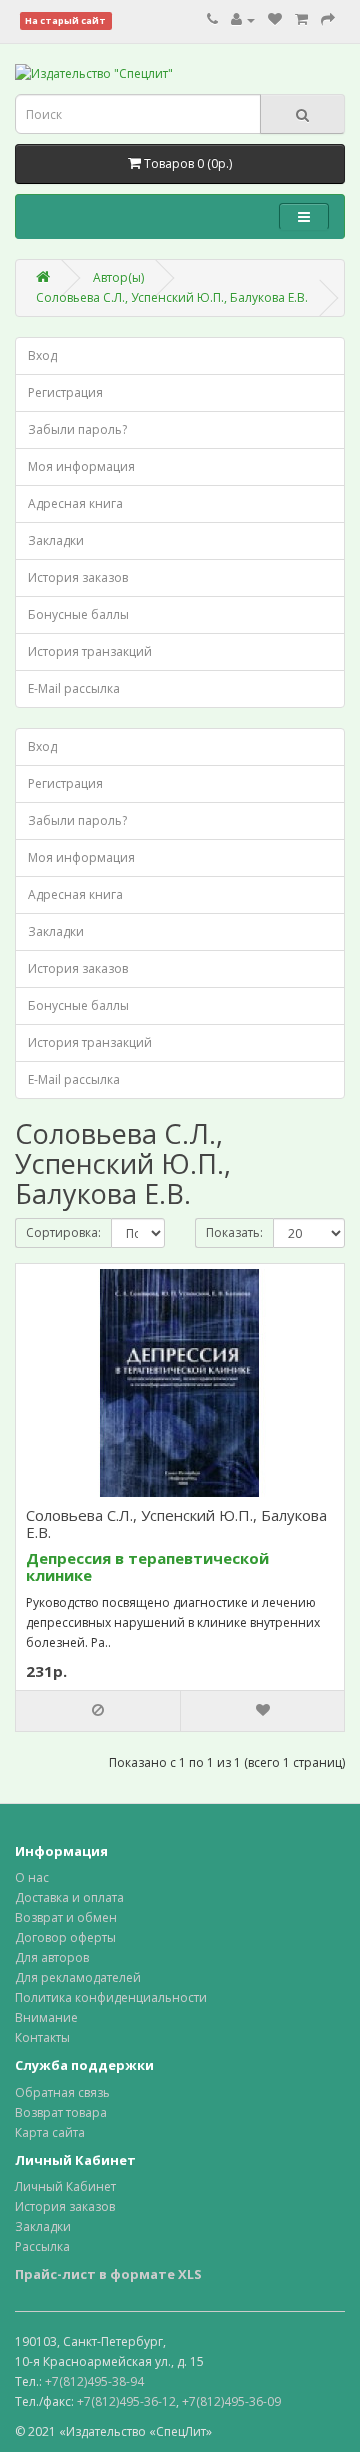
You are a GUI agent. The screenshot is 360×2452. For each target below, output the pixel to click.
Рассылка (42, 2246)
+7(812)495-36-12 (126, 2401)
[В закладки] (262, 1711)
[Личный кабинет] (243, 19)
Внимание (46, 2017)
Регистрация (65, 392)
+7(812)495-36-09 (231, 2401)
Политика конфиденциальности (111, 1997)
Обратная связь (62, 2092)
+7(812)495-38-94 (94, 2381)
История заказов (78, 577)
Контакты (42, 2037)
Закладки (56, 540)
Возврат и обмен (66, 1917)
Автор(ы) (118, 277)
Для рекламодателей (78, 1977)
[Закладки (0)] (275, 19)
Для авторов (52, 1957)
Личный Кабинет (65, 2186)
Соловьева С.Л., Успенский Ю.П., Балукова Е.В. (172, 297)
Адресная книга (75, 503)
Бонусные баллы (78, 614)
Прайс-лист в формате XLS (108, 2274)
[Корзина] (301, 19)
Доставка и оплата (69, 1897)
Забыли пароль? (77, 429)
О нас (32, 1877)
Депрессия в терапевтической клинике (147, 1566)
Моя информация (81, 466)
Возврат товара (61, 2112)
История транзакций (90, 651)
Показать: (234, 1232)
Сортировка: (63, 1232)
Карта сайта (50, 2132)
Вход (42, 355)
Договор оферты (65, 1937)
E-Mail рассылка (74, 688)
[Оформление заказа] (328, 19)
